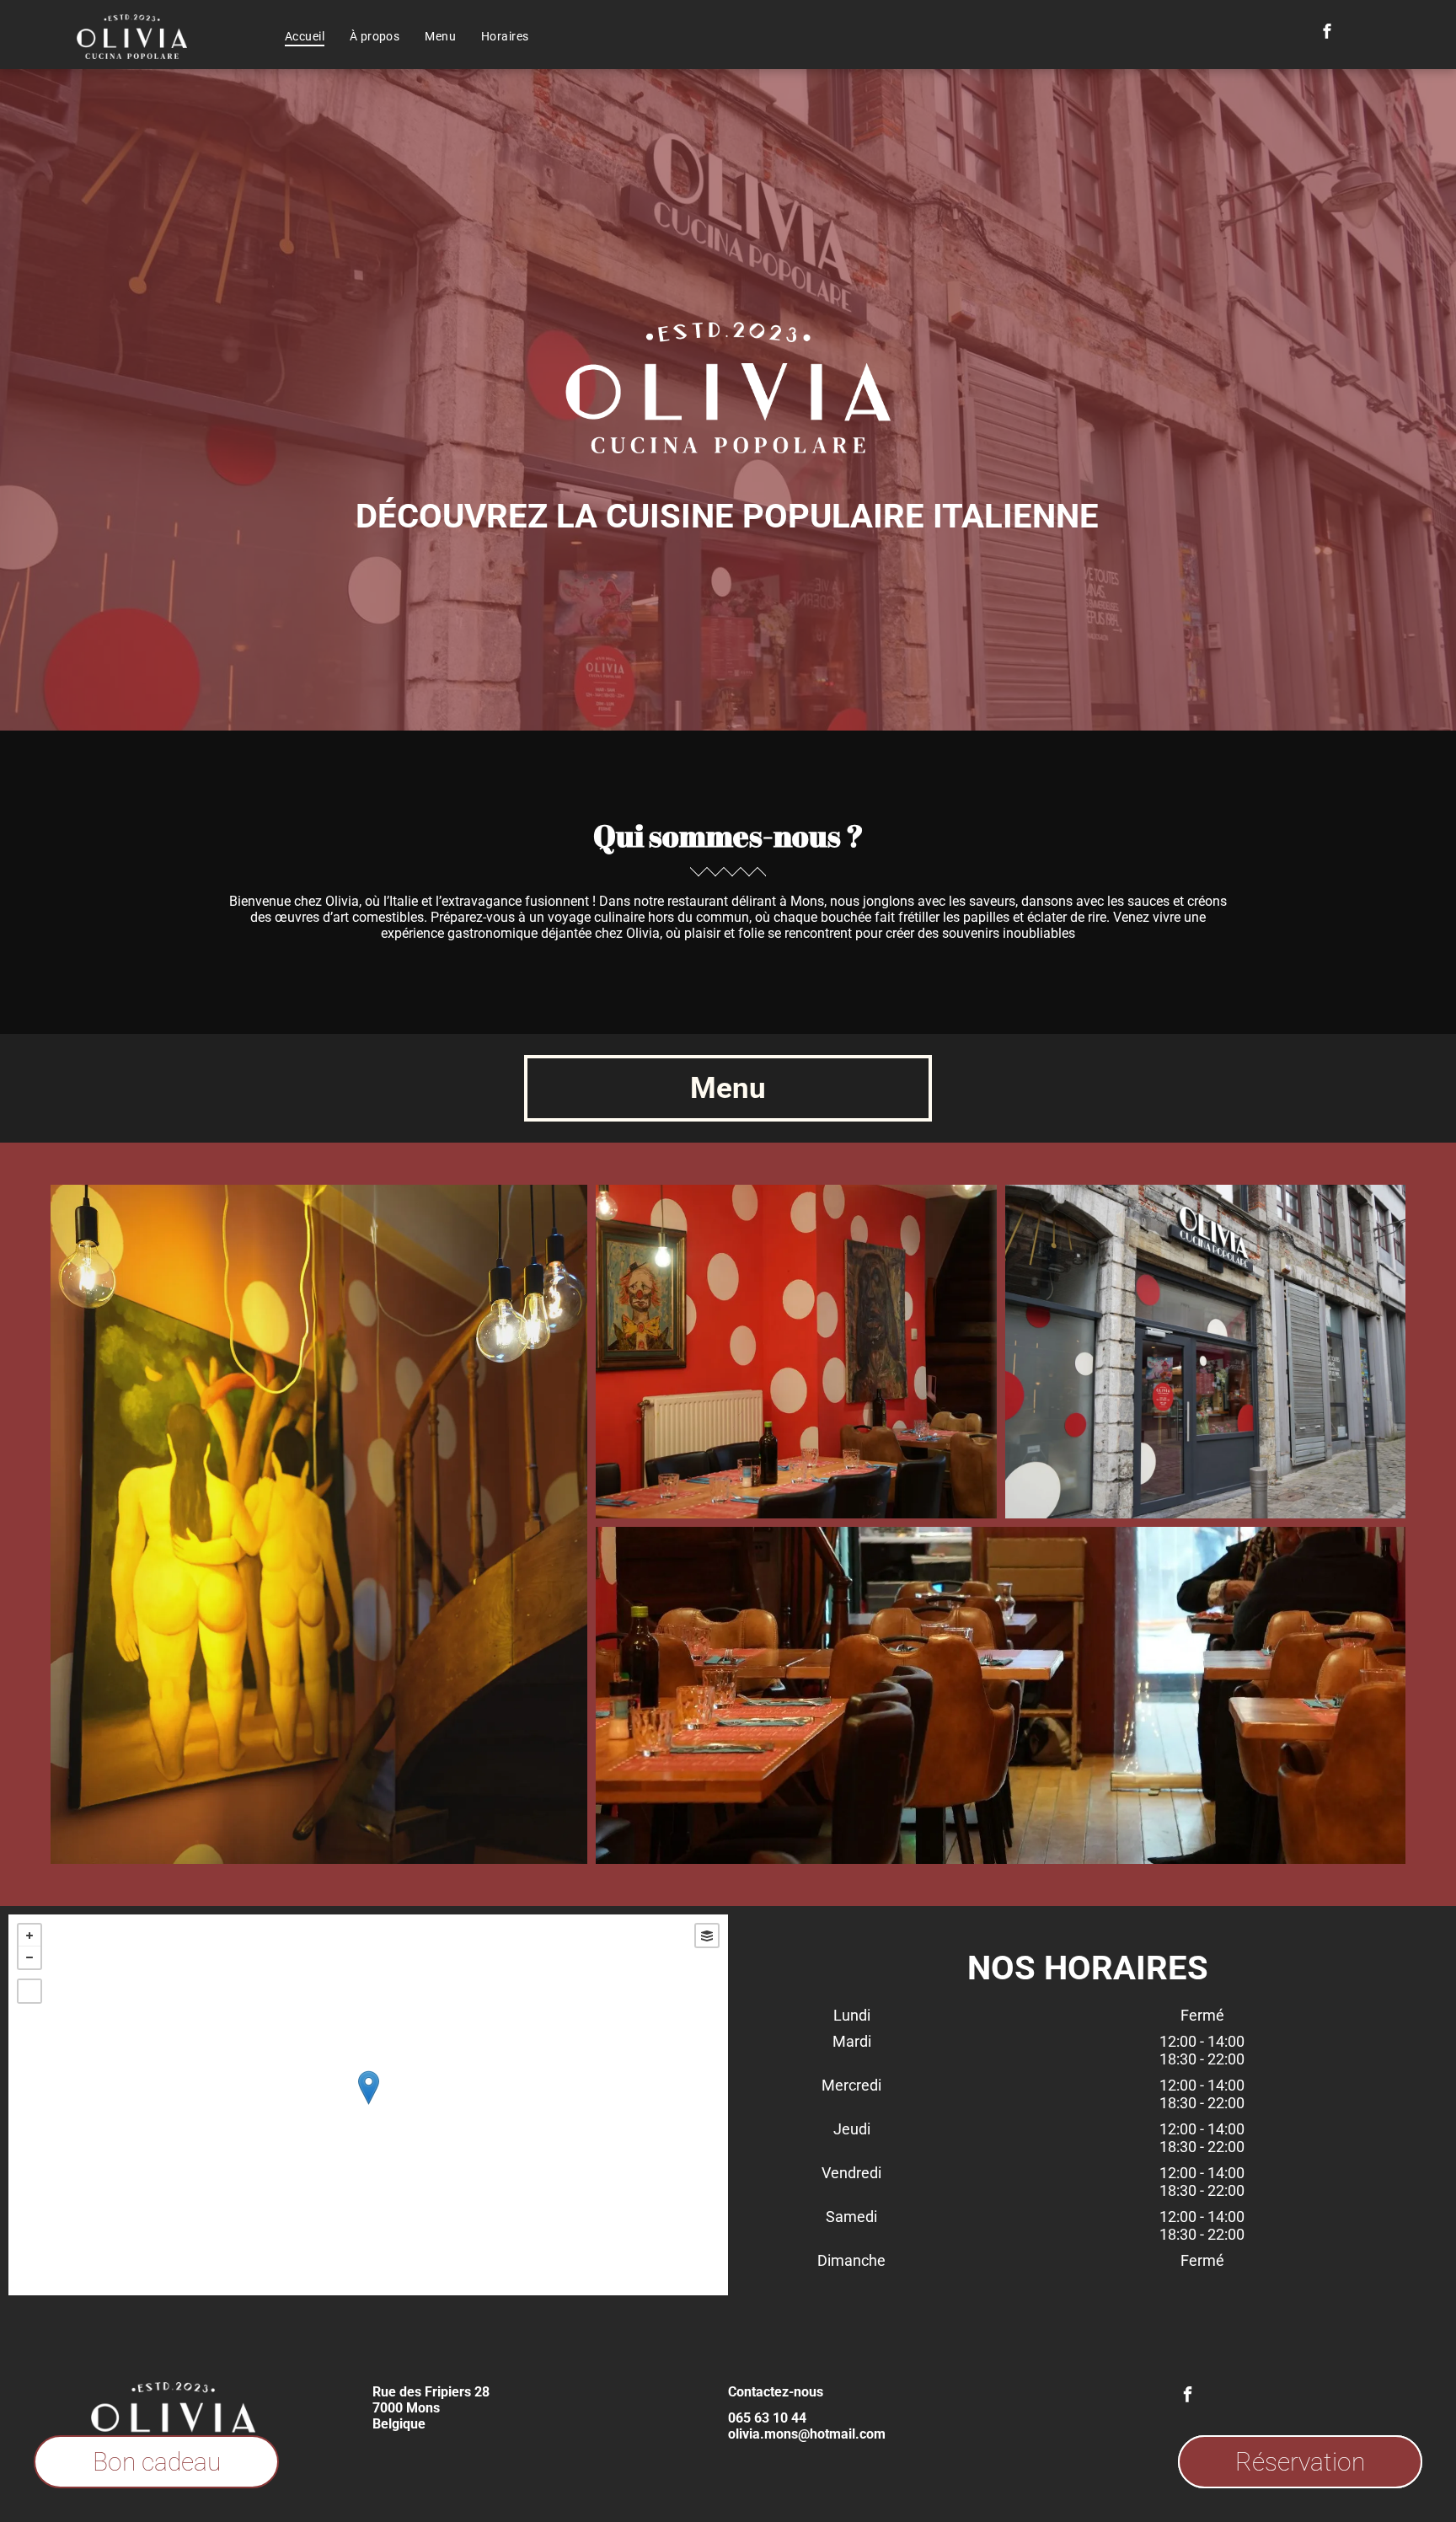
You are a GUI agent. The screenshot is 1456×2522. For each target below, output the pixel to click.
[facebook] (1327, 33)
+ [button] (29, 1936)
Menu (728, 1088)
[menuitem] (305, 36)
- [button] (29, 1957)
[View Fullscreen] (29, 1991)
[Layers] (707, 1936)
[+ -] (368, 2105)
